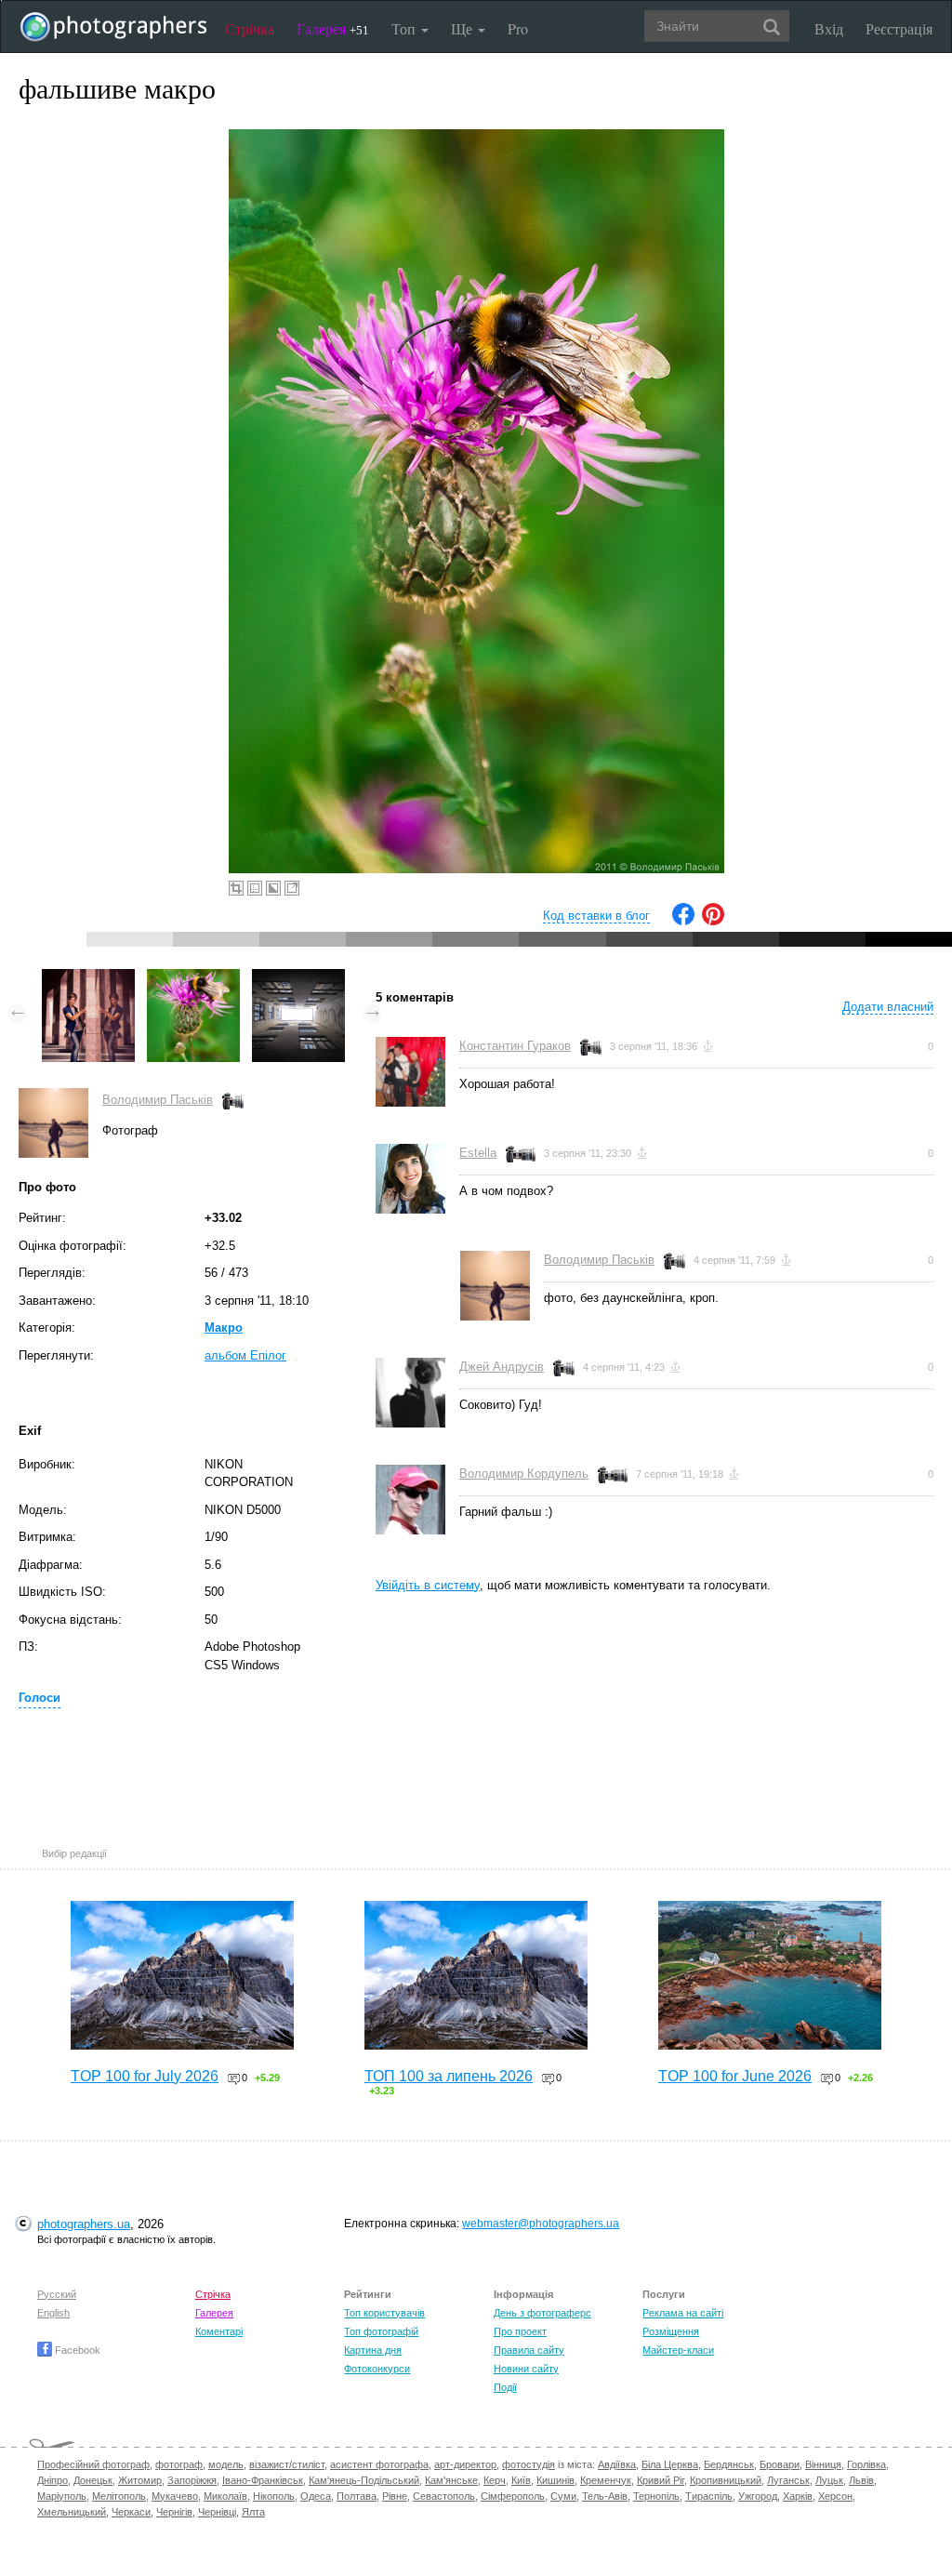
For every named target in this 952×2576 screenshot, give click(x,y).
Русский (57, 2294)
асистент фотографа (379, 2464)
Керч (495, 2480)
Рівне (395, 2496)
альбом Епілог (245, 1355)
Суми (563, 2496)
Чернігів (174, 2512)
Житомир (140, 2480)
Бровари (780, 2464)
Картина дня (373, 2350)
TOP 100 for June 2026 (735, 2076)
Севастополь (444, 2496)
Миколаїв (225, 2496)
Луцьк (829, 2480)
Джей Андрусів (502, 1367)
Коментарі (219, 2331)
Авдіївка (617, 2464)
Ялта (253, 2512)
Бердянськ (729, 2464)
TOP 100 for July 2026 (145, 2076)
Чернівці (217, 2512)
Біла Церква (670, 2464)
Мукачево (175, 2496)
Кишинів (555, 2480)
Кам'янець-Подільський (364, 2480)
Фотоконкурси (377, 2369)
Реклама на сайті (683, 2313)
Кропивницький (726, 2480)
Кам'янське (451, 2480)
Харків (798, 2496)
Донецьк (93, 2480)
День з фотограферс (542, 2313)
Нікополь (274, 2496)
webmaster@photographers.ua (541, 2224)
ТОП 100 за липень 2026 (449, 2076)
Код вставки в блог (596, 916)
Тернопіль (656, 2496)
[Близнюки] (88, 978)
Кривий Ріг (661, 2480)
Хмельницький (72, 2512)
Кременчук (606, 2480)
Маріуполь (62, 2496)
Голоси (40, 1698)
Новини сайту (526, 2369)
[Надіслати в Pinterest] (713, 921)
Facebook (76, 2350)
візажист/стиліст (287, 2464)
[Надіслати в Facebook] (683, 921)
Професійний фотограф (93, 2464)
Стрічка (250, 28)
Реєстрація (899, 28)
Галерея (333, 28)
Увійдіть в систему (428, 1585)
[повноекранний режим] (292, 888)
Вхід (829, 28)
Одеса (316, 2496)
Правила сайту (529, 2350)
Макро (224, 1328)
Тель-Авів (605, 2496)
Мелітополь (119, 2496)
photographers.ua (84, 2224)
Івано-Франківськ (263, 2480)
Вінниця (823, 2464)
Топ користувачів (384, 2313)
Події (505, 2387)
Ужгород (758, 2496)
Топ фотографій (381, 2331)
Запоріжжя (192, 2480)
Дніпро (53, 2480)
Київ (521, 2480)
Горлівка (866, 2464)
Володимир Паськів (158, 1100)
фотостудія (529, 2464)
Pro (518, 28)
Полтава (357, 2496)
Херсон (835, 2496)
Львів (861, 2480)
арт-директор (465, 2464)
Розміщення (671, 2331)
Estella (478, 1153)
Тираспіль (709, 2496)
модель (226, 2464)
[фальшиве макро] (193, 978)
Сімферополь (513, 2496)
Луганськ (788, 2480)
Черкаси (131, 2512)
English (53, 2313)
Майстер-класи (678, 2350)
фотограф (179, 2464)
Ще (463, 28)
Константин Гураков (515, 1046)
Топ (405, 28)
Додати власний (888, 1007)
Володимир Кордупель (524, 1474)
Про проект (520, 2331)
